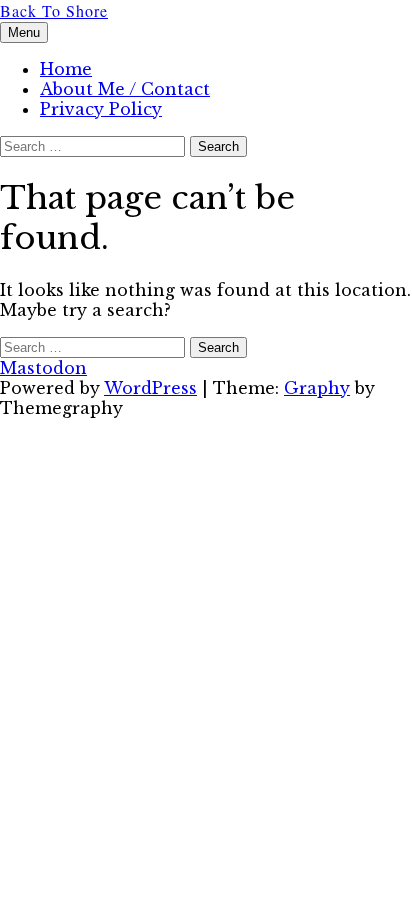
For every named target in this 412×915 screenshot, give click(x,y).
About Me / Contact (125, 89)
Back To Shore (54, 10)
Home (66, 69)
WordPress (150, 388)
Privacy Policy (101, 109)
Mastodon (43, 368)
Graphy (317, 388)
